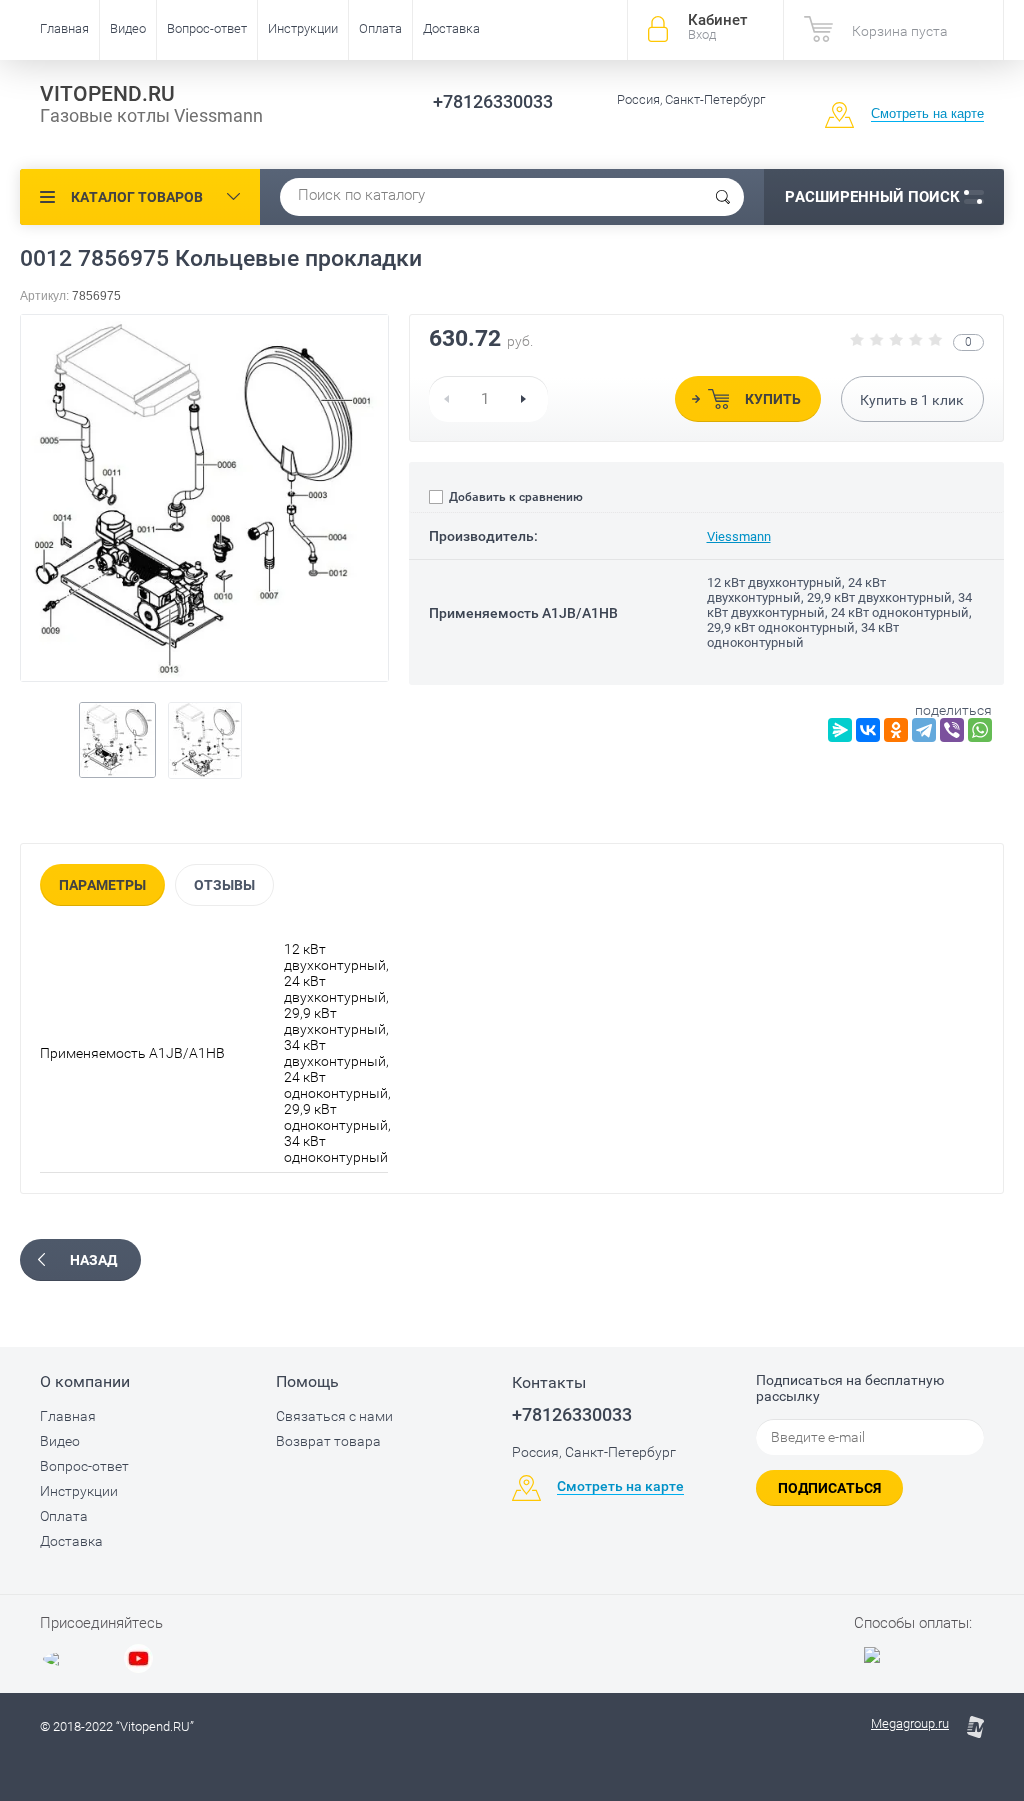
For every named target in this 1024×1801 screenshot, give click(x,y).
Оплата (380, 28)
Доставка (451, 28)
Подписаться (829, 1488)
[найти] (723, 197)
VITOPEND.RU (107, 94)
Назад (93, 1260)
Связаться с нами (334, 1416)
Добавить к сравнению (514, 497)
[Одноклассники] (896, 730)
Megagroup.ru (910, 1723)
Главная (64, 28)
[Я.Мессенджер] (840, 730)
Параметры (102, 885)
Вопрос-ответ (207, 28)
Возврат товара (328, 1441)
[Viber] (952, 730)
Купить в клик (912, 400)
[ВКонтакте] (868, 730)
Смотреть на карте (927, 113)
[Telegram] (924, 730)
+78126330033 (493, 101)
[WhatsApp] (980, 730)
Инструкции (303, 28)
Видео (128, 28)
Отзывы (224, 885)
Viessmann (739, 536)
